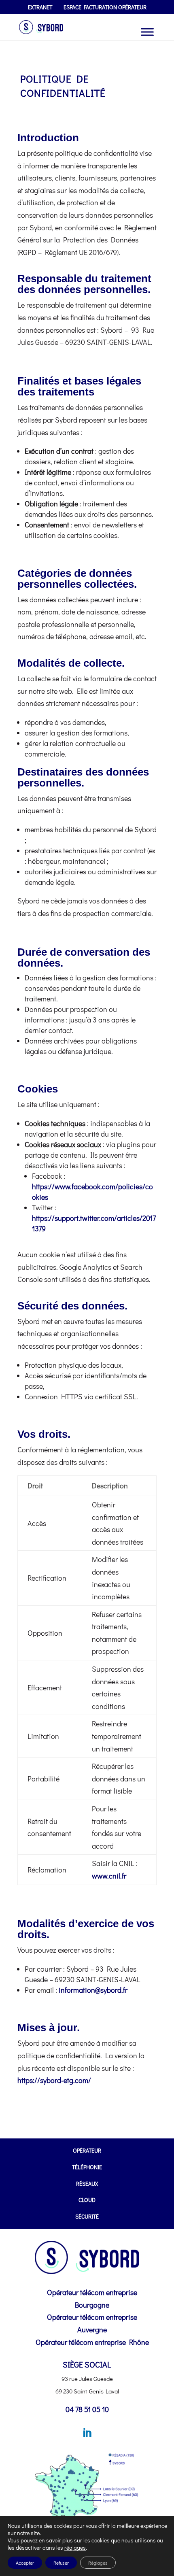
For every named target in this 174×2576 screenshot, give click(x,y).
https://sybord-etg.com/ (54, 2080)
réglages (75, 2548)
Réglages (98, 2563)
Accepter (25, 2563)
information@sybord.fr (93, 1990)
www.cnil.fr (109, 1876)
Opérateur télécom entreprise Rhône (92, 2342)
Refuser (61, 2563)
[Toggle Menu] (147, 32)
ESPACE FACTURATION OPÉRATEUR (105, 8)
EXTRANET (40, 8)
